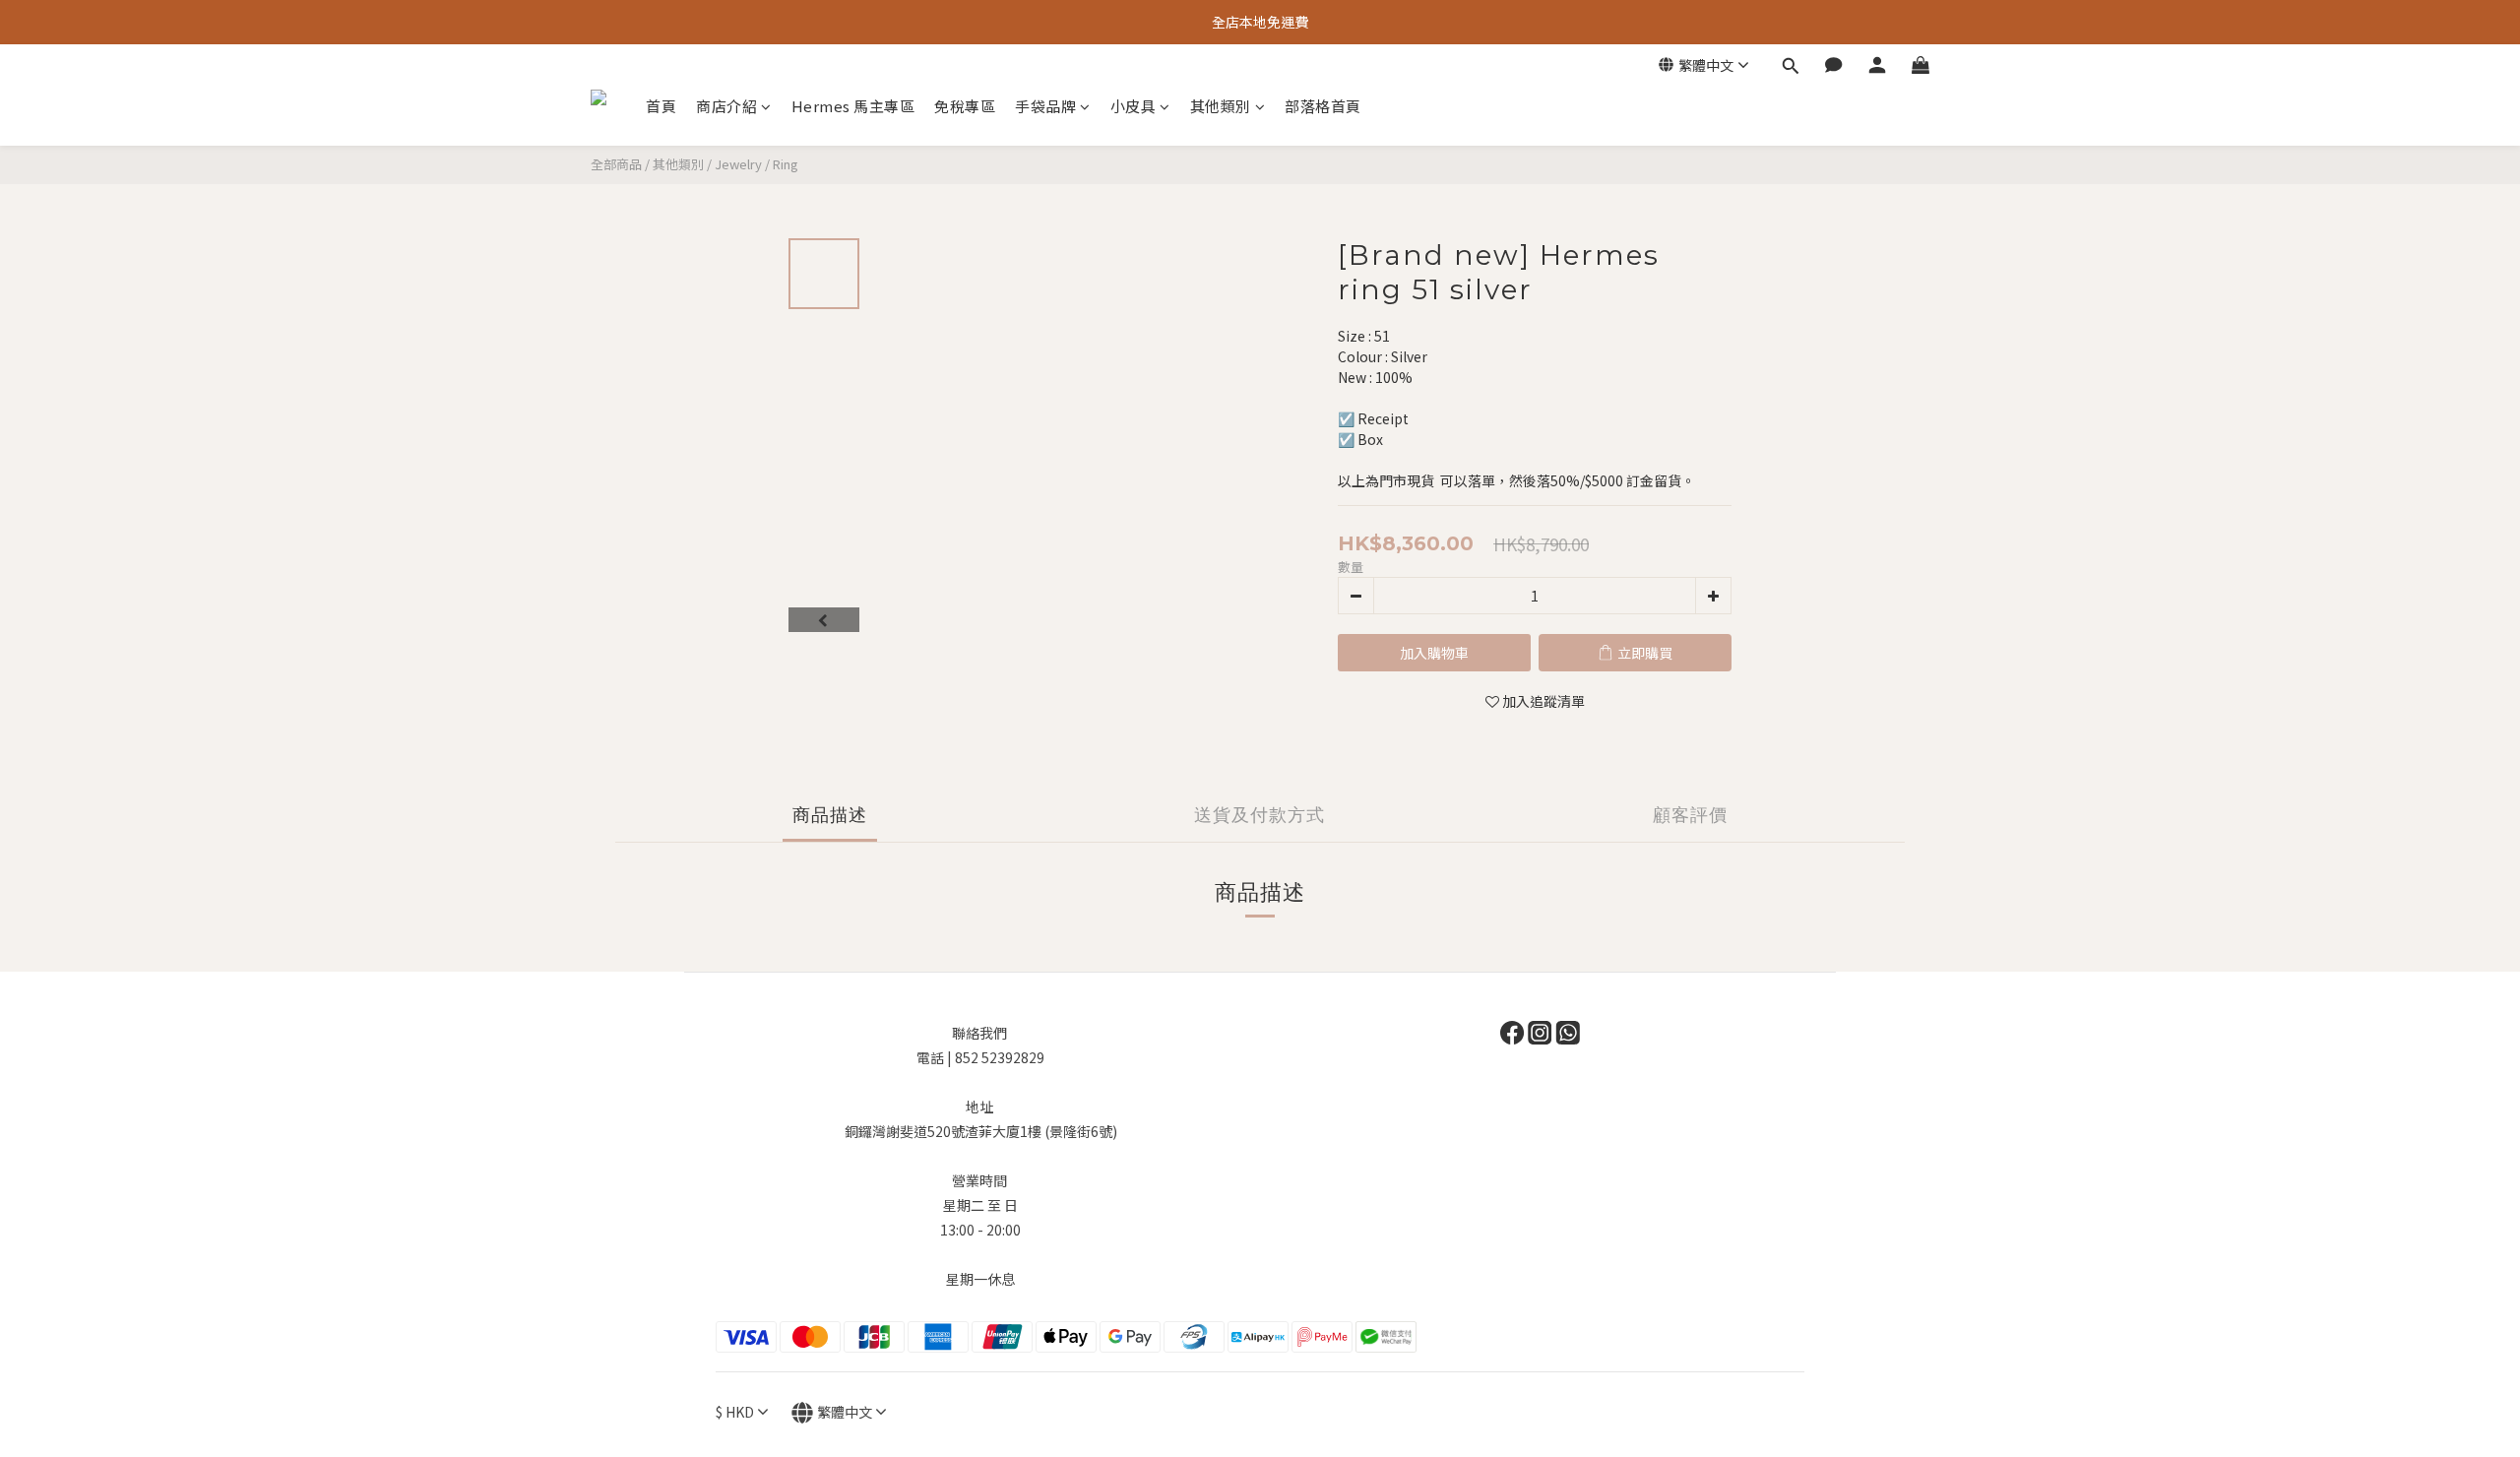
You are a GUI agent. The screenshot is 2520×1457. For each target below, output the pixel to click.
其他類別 (1221, 106)
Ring (786, 164)
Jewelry (738, 164)
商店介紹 (726, 106)
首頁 (661, 106)
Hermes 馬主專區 (853, 106)
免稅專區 (965, 106)
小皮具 (1134, 106)
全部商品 (616, 164)
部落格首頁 (1323, 106)
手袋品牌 (1045, 106)
